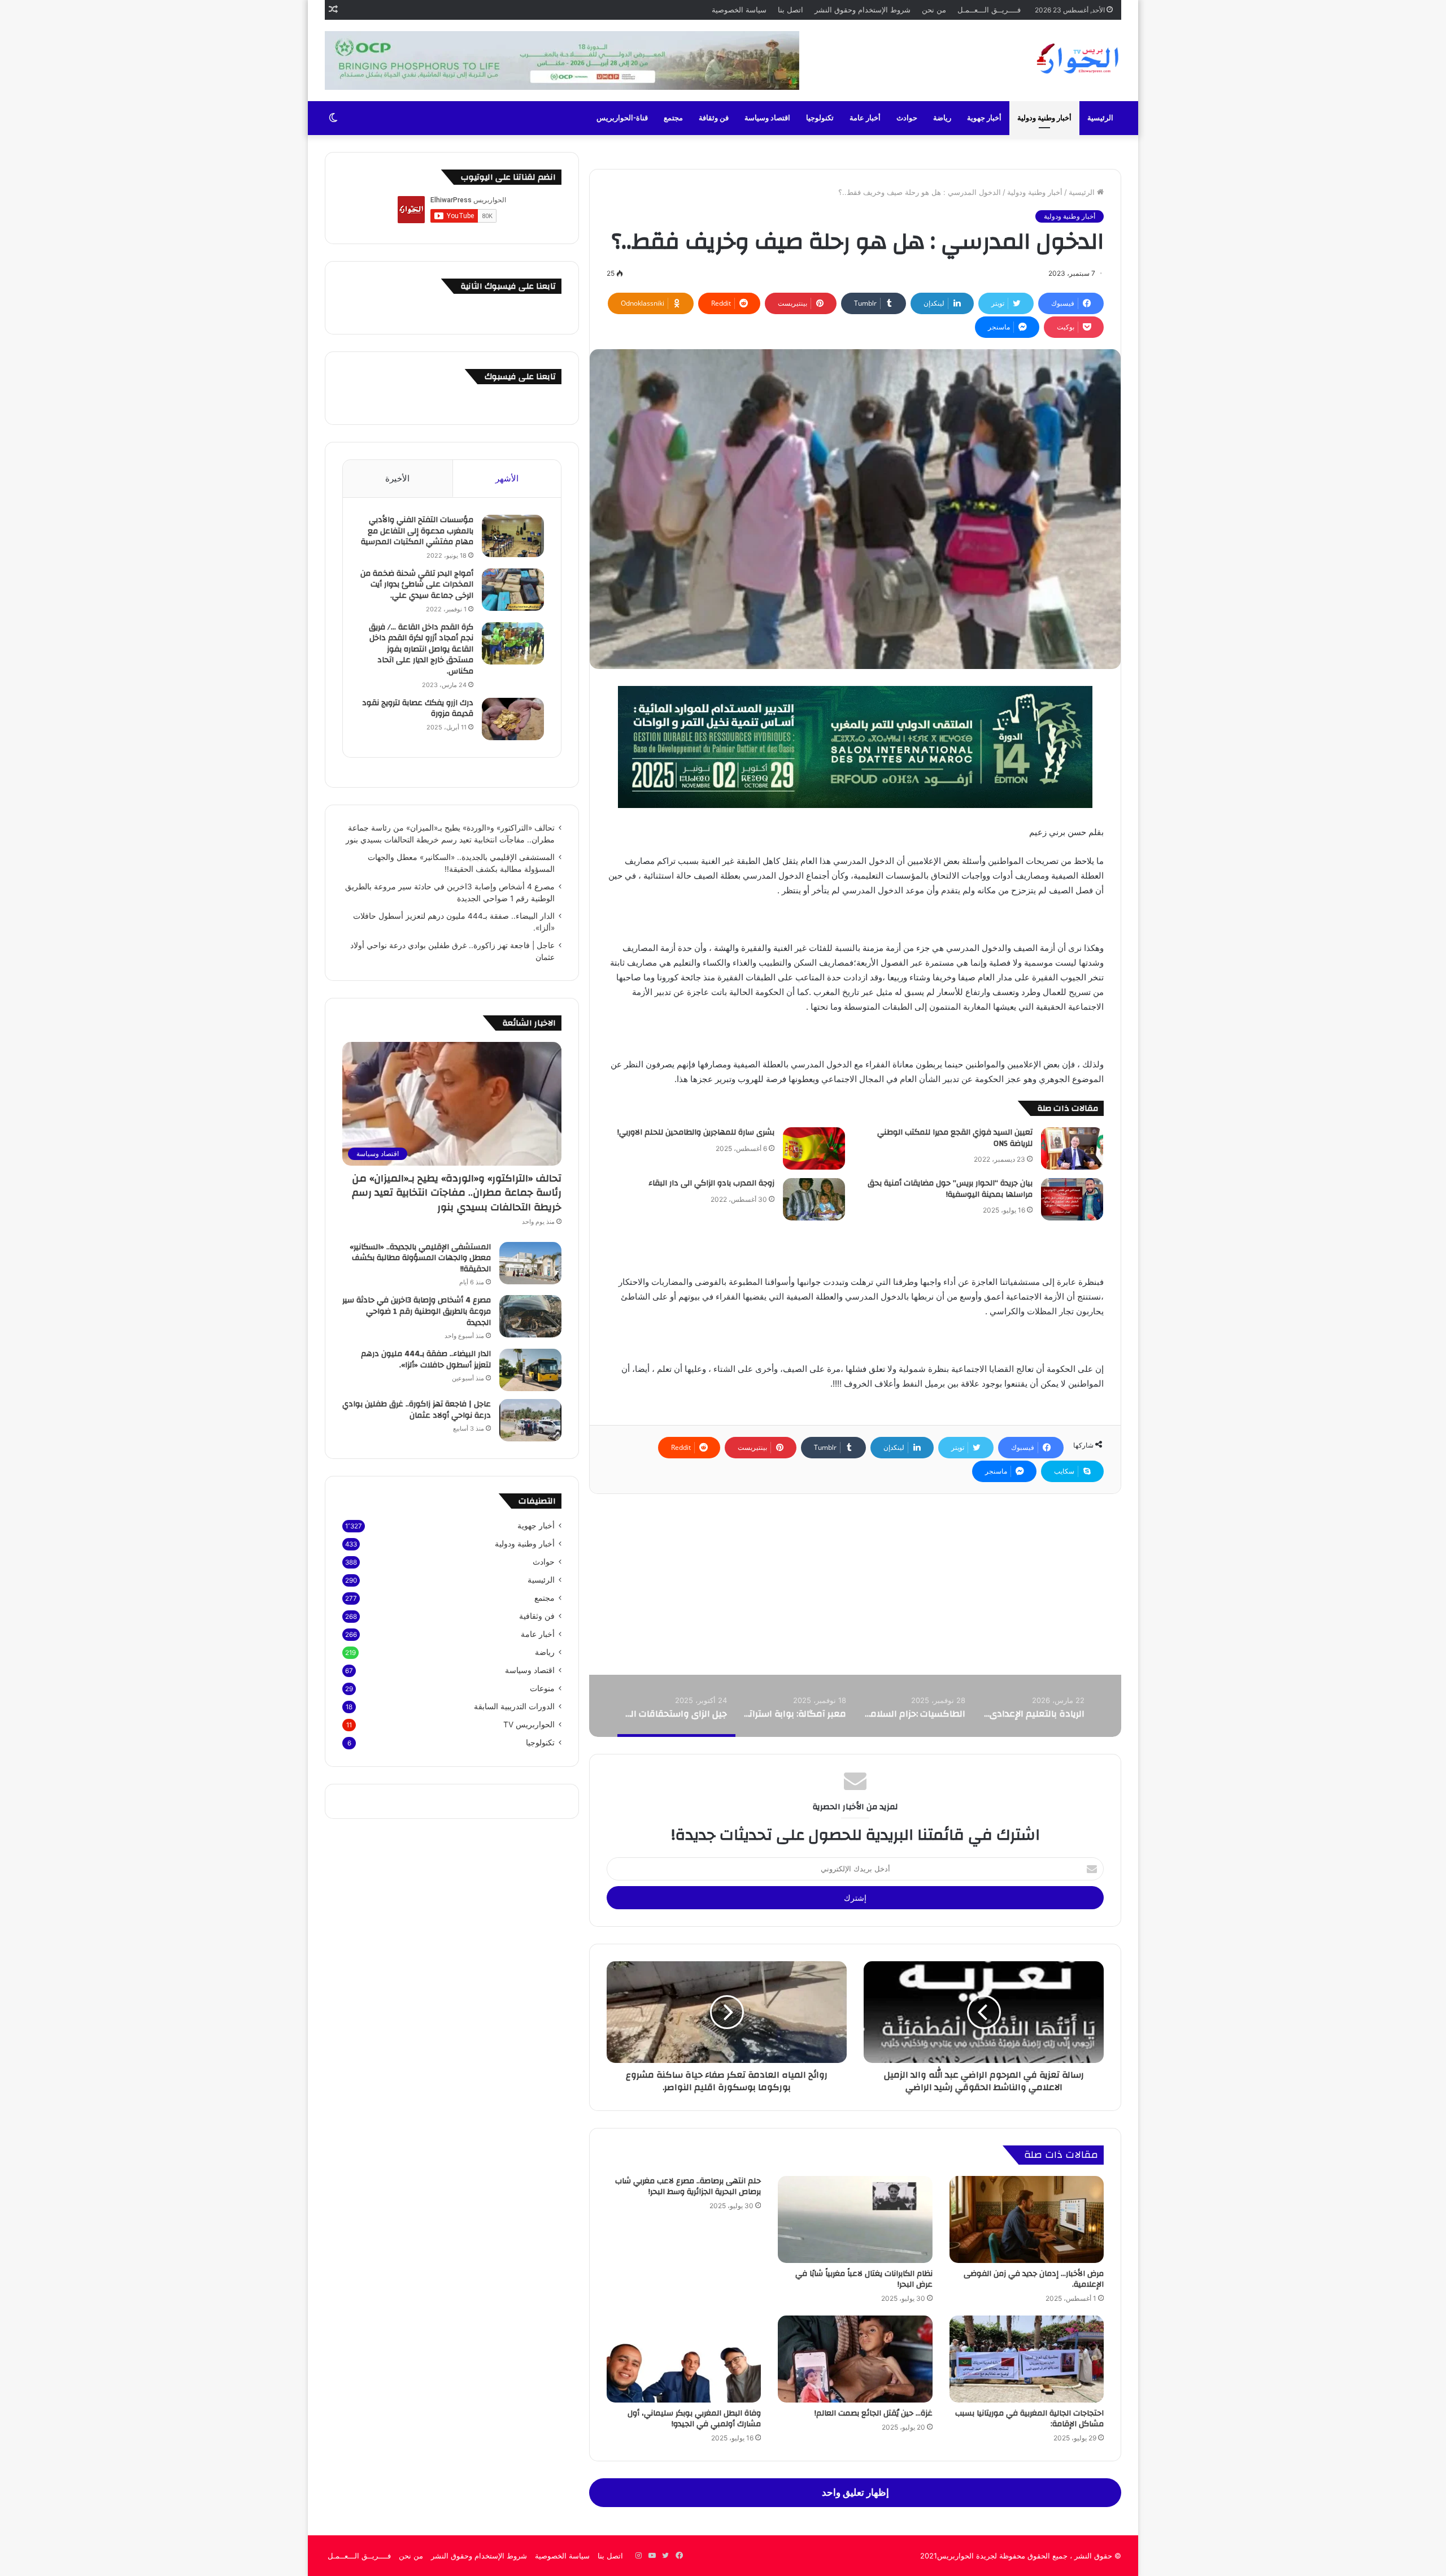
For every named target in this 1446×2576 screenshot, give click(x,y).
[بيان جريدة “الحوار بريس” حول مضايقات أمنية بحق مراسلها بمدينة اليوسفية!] (1072, 1199)
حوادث (907, 118)
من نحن (934, 10)
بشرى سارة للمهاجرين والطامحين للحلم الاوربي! (696, 1132)
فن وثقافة (714, 118)
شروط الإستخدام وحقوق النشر (863, 10)
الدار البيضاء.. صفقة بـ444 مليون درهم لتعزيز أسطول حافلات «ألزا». (426, 1359)
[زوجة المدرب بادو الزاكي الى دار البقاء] (814, 1199)
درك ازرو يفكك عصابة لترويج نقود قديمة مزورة (418, 709)
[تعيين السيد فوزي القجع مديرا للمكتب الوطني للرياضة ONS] (1072, 1148)
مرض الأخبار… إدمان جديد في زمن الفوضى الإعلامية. (1034, 2279)
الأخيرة (397, 478)
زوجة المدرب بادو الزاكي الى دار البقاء (710, 1183)
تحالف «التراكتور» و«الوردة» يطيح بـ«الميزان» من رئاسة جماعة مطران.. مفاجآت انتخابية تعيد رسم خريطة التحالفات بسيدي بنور (457, 1193)
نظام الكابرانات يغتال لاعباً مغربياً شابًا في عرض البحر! (864, 2279)
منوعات (542, 1688)
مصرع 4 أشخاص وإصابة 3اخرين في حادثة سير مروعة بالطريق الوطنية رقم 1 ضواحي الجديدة (417, 1311)
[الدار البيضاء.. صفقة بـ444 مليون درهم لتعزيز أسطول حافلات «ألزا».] (530, 1370)
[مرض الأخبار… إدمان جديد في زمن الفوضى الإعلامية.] (1027, 2219)
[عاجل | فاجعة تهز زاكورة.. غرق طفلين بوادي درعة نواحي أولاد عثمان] (530, 1420)
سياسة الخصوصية (739, 10)
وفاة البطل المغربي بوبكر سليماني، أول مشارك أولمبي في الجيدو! (694, 2419)
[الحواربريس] (1076, 59)
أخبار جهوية (984, 118)
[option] (1033, 1706)
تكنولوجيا (820, 118)
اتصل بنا (790, 10)
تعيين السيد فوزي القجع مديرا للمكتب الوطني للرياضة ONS (955, 1138)
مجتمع (673, 118)
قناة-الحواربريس (622, 118)
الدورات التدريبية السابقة (514, 1706)
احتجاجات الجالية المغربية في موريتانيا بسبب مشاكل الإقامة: (1029, 2419)
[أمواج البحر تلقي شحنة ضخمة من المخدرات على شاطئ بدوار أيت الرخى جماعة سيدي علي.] (513, 590)
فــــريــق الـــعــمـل (989, 10)
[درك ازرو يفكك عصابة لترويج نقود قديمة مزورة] (513, 719)
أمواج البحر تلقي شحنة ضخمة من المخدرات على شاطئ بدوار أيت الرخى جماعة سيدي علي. (417, 585)
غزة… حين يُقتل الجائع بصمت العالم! (874, 2413)
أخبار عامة (865, 118)
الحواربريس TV (529, 1724)
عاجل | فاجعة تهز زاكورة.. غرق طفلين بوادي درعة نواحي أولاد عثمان (417, 1410)
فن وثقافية (537, 1616)
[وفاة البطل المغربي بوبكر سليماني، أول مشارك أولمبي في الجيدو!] (684, 2359)
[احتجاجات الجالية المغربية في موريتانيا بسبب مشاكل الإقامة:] (1027, 2359)
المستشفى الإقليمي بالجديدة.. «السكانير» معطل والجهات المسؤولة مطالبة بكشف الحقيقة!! (420, 1258)
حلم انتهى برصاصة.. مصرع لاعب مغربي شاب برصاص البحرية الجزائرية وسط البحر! (688, 2186)
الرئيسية (1100, 118)
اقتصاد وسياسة (767, 118)
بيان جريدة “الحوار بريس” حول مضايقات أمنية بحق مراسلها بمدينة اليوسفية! (950, 1189)
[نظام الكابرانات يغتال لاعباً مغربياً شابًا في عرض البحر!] (855, 2219)
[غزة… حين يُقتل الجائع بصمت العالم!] (855, 2359)
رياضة (942, 118)
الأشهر (507, 478)
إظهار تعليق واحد (855, 2492)
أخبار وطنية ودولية (1044, 118)
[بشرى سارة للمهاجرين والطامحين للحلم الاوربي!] (814, 1148)
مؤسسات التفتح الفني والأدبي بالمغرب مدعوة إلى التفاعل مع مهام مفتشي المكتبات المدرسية (417, 531)
